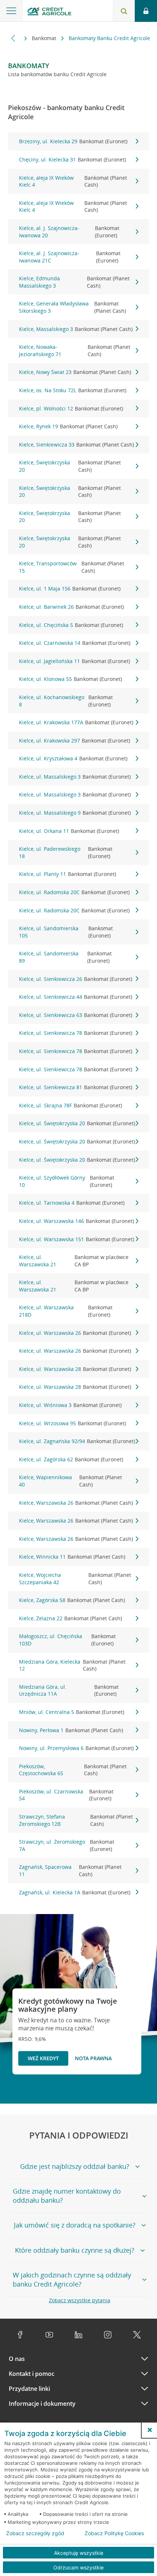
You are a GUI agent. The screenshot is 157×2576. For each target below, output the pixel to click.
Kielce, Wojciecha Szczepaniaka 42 (75, 1579)
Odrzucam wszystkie (78, 2567)
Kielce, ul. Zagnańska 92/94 (77, 1441)
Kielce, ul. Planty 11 (68, 874)
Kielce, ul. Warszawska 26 (75, 1333)
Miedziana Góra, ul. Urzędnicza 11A (69, 1690)
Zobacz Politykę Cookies (114, 2533)
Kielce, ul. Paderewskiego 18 (66, 852)
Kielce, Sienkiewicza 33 (76, 445)
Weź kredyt (43, 2058)
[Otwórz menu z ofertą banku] (11, 11)
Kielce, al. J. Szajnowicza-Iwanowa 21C (70, 257)
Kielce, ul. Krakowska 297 (74, 741)
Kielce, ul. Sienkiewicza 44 (76, 997)
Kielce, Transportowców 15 (72, 567)
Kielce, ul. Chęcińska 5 (71, 625)
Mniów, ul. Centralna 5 (72, 1712)
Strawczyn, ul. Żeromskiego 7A (67, 1845)
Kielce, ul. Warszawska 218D (66, 1311)
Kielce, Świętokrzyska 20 (70, 466)
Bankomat (45, 38)
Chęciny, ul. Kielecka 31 (72, 159)
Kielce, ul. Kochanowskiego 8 (66, 701)
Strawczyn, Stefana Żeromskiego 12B (76, 1820)
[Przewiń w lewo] (13, 38)
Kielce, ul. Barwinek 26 (71, 607)
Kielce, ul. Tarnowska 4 (72, 1203)
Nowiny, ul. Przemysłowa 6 (76, 1748)
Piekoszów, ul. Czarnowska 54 (66, 1795)
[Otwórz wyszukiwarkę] (124, 11)
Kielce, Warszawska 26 (76, 1503)
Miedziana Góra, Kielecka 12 (72, 1665)
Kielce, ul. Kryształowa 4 (73, 758)
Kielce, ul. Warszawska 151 (76, 1239)
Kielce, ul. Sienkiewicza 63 (76, 1015)
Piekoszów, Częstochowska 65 (73, 1770)
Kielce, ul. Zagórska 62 (71, 1459)
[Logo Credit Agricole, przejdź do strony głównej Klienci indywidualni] (49, 12)
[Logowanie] (146, 11)
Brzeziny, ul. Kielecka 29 (73, 141)
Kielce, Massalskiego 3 (76, 329)
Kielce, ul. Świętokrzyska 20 (77, 1123)
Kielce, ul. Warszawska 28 (75, 1369)
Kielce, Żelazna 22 (70, 1618)
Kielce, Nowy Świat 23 (75, 372)
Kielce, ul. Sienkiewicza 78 (76, 1033)
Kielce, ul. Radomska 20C (74, 892)
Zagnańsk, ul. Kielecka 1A (75, 1892)
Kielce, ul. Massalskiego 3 (75, 777)
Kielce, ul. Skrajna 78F (70, 1105)
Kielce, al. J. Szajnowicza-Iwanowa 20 (69, 232)
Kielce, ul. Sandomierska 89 (65, 957)
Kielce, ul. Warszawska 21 (74, 1261)
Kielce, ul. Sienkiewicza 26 (76, 979)
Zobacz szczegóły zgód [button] (35, 2533)
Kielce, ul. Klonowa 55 (70, 679)
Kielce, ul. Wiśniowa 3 (70, 1405)
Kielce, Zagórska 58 (72, 1600)
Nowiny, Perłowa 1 (71, 1730)
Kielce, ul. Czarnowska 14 (75, 643)
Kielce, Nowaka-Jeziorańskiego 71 (75, 350)
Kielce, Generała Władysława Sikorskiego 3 (72, 307)
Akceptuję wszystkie (79, 2553)
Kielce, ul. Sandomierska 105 (66, 932)
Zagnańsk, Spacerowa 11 (70, 1870)
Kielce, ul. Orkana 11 (69, 831)
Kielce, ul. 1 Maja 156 (70, 589)
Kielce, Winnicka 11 (72, 1557)
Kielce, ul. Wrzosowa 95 (72, 1423)
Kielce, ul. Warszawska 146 (76, 1221)
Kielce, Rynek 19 (68, 426)
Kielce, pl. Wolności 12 (71, 408)
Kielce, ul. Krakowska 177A (76, 722)
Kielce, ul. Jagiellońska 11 (74, 661)
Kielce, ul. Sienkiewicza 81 (76, 1087)
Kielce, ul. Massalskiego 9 (75, 813)
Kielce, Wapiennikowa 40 (70, 1481)
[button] (150, 2430)
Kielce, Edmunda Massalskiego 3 (74, 282)
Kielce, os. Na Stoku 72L (73, 390)
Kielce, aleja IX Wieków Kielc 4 (73, 181)
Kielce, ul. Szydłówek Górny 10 (67, 1181)
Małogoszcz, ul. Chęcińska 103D (67, 1640)
